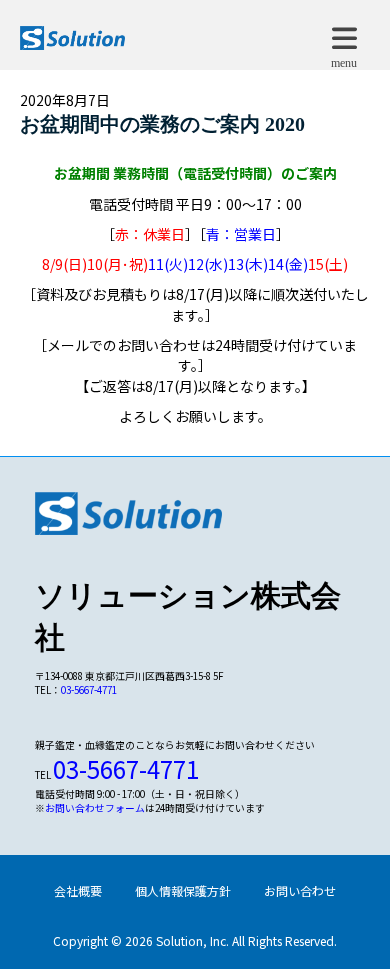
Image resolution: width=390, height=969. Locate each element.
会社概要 (78, 890)
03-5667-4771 (89, 690)
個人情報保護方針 (183, 890)
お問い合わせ (300, 890)
